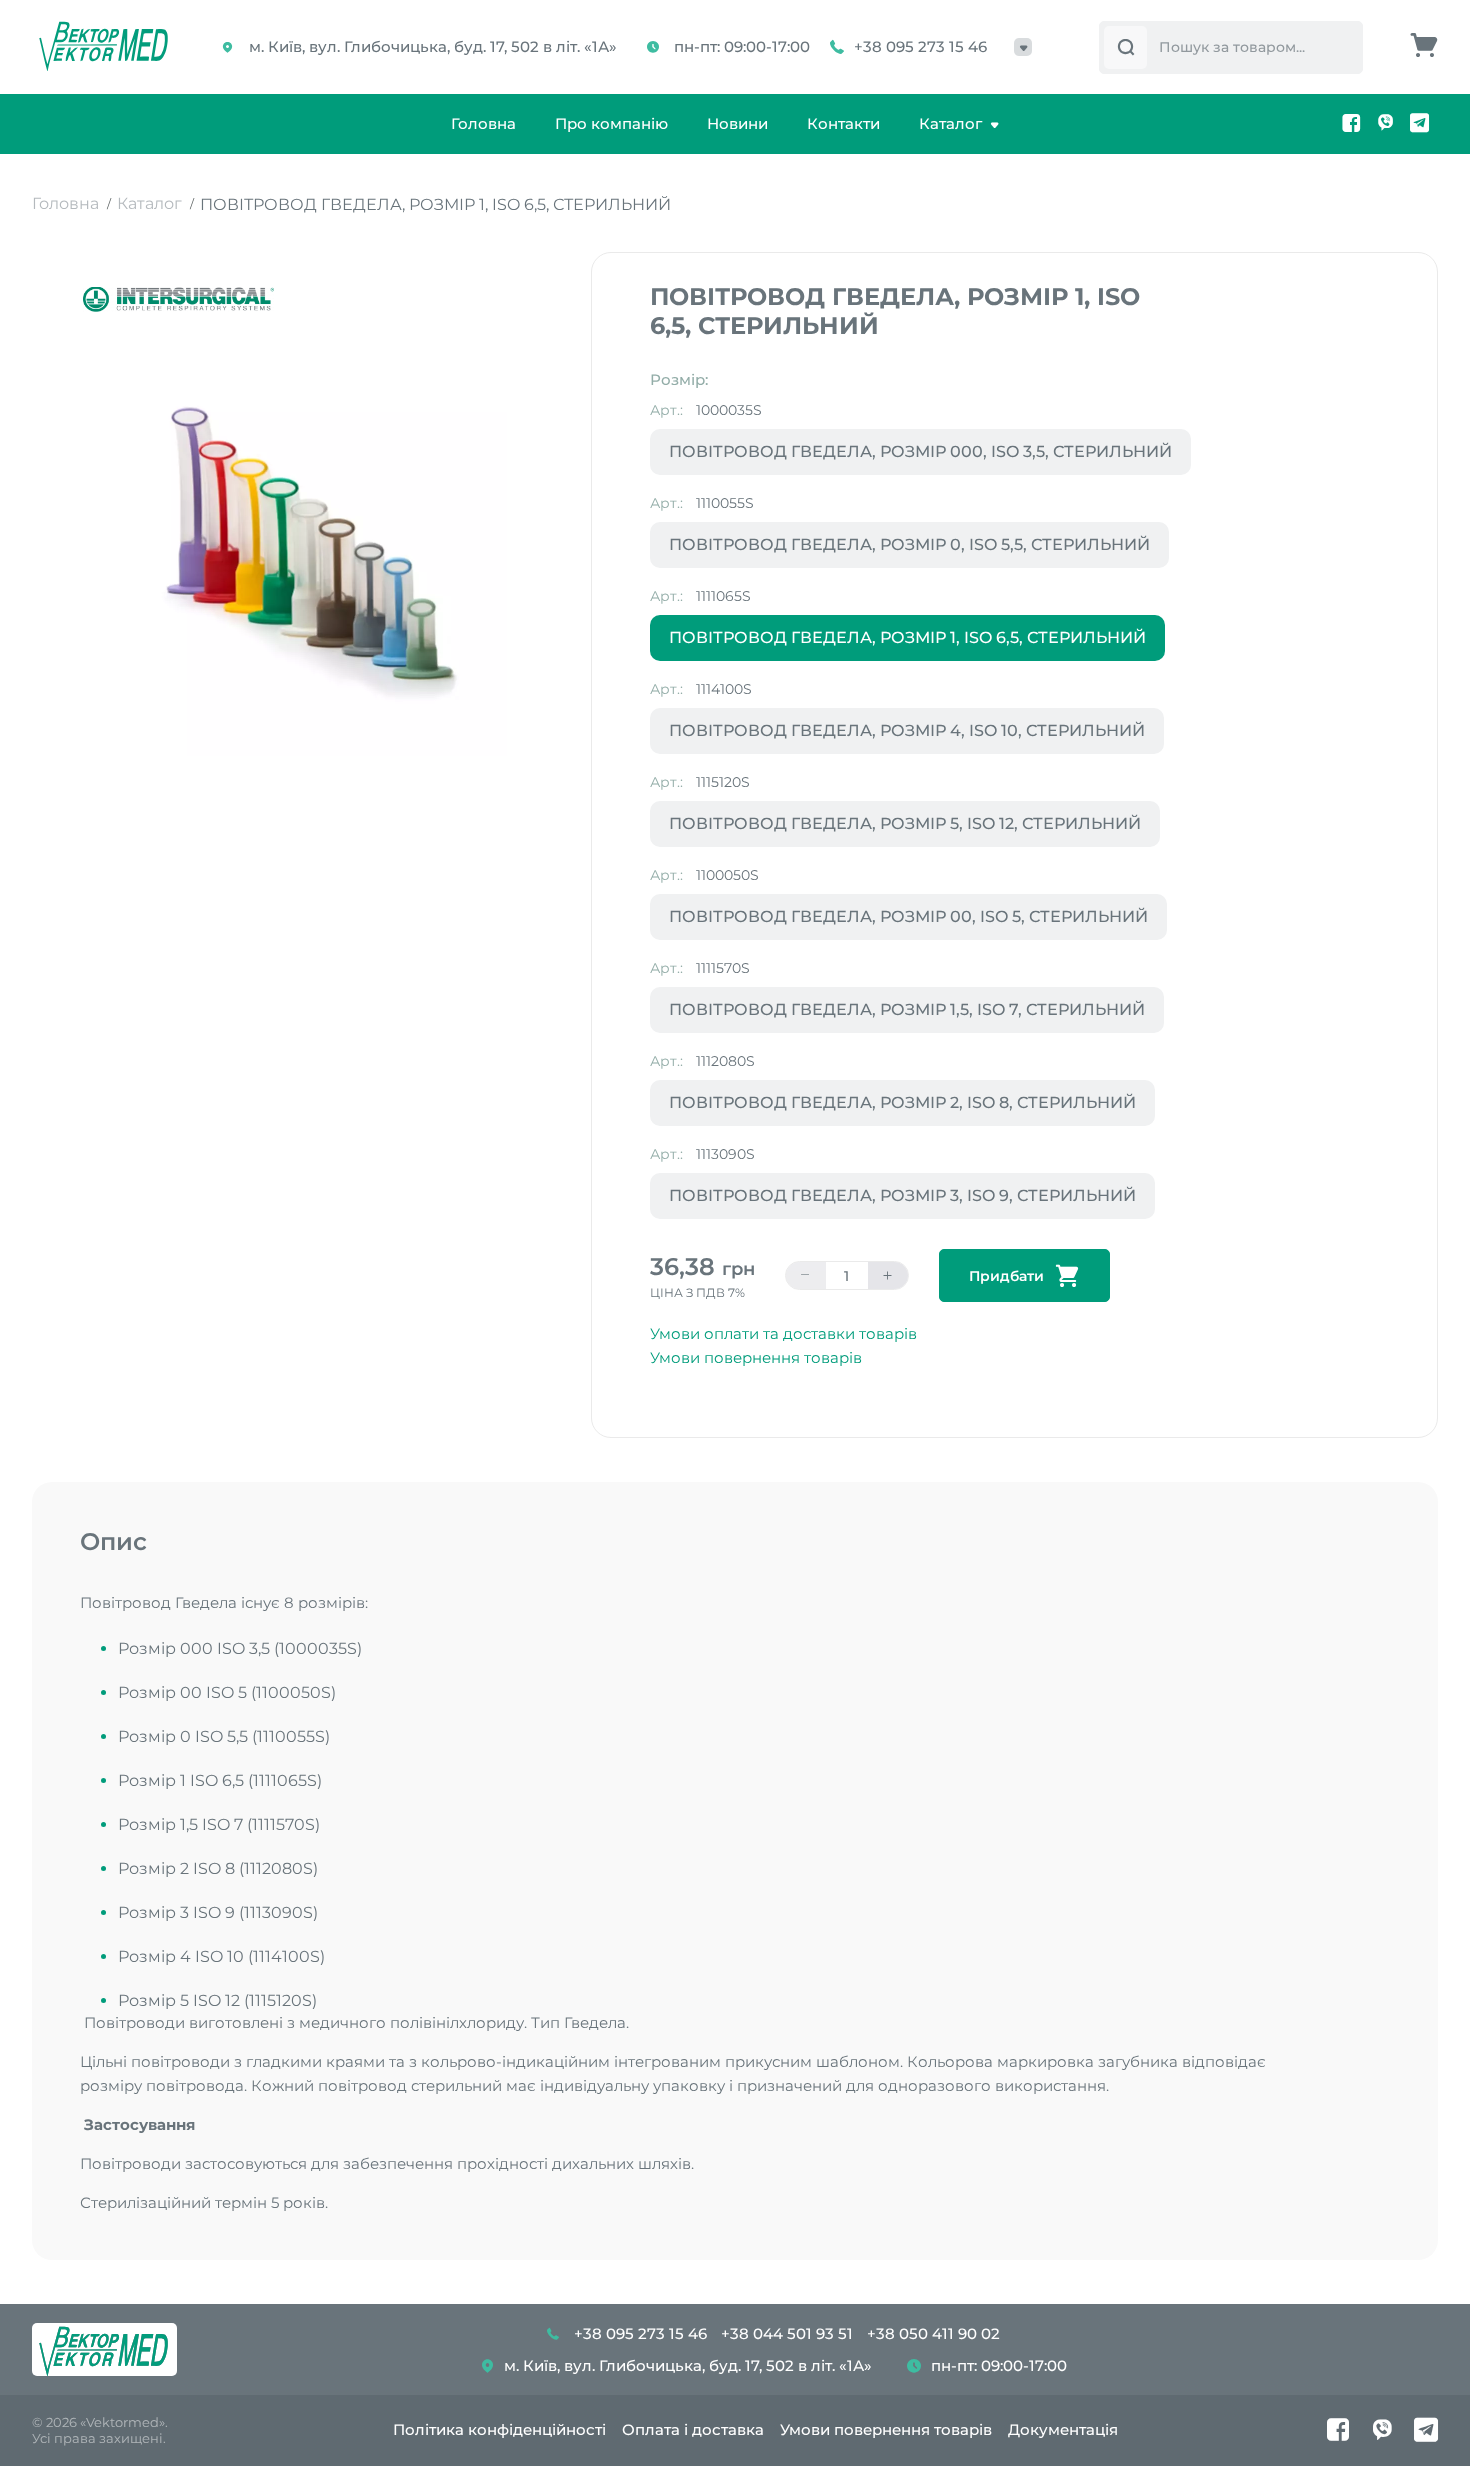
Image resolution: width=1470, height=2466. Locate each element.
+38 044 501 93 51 (787, 2333)
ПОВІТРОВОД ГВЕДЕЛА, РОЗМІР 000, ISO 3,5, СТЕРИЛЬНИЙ (920, 451)
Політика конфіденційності (499, 2429)
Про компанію (611, 123)
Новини (737, 123)
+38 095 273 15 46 (920, 46)
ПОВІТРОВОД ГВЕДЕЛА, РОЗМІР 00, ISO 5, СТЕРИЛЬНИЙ (908, 916)
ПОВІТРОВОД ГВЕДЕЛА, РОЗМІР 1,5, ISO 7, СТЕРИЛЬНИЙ (907, 1009)
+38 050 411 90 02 (933, 2333)
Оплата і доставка (693, 2429)
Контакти (843, 123)
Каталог (950, 123)
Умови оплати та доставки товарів (783, 1333)
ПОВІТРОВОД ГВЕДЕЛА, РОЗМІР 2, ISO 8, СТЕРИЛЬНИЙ (902, 1102)
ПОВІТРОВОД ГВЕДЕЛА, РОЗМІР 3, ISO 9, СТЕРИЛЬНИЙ (902, 1195)
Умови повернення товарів (756, 1357)
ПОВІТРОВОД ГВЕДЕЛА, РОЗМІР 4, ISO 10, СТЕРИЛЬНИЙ (907, 730)
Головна (483, 123)
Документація (1063, 2429)
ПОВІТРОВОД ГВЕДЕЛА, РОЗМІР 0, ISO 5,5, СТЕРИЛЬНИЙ (909, 544)
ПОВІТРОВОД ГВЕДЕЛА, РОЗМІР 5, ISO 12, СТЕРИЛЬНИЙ (905, 823)
